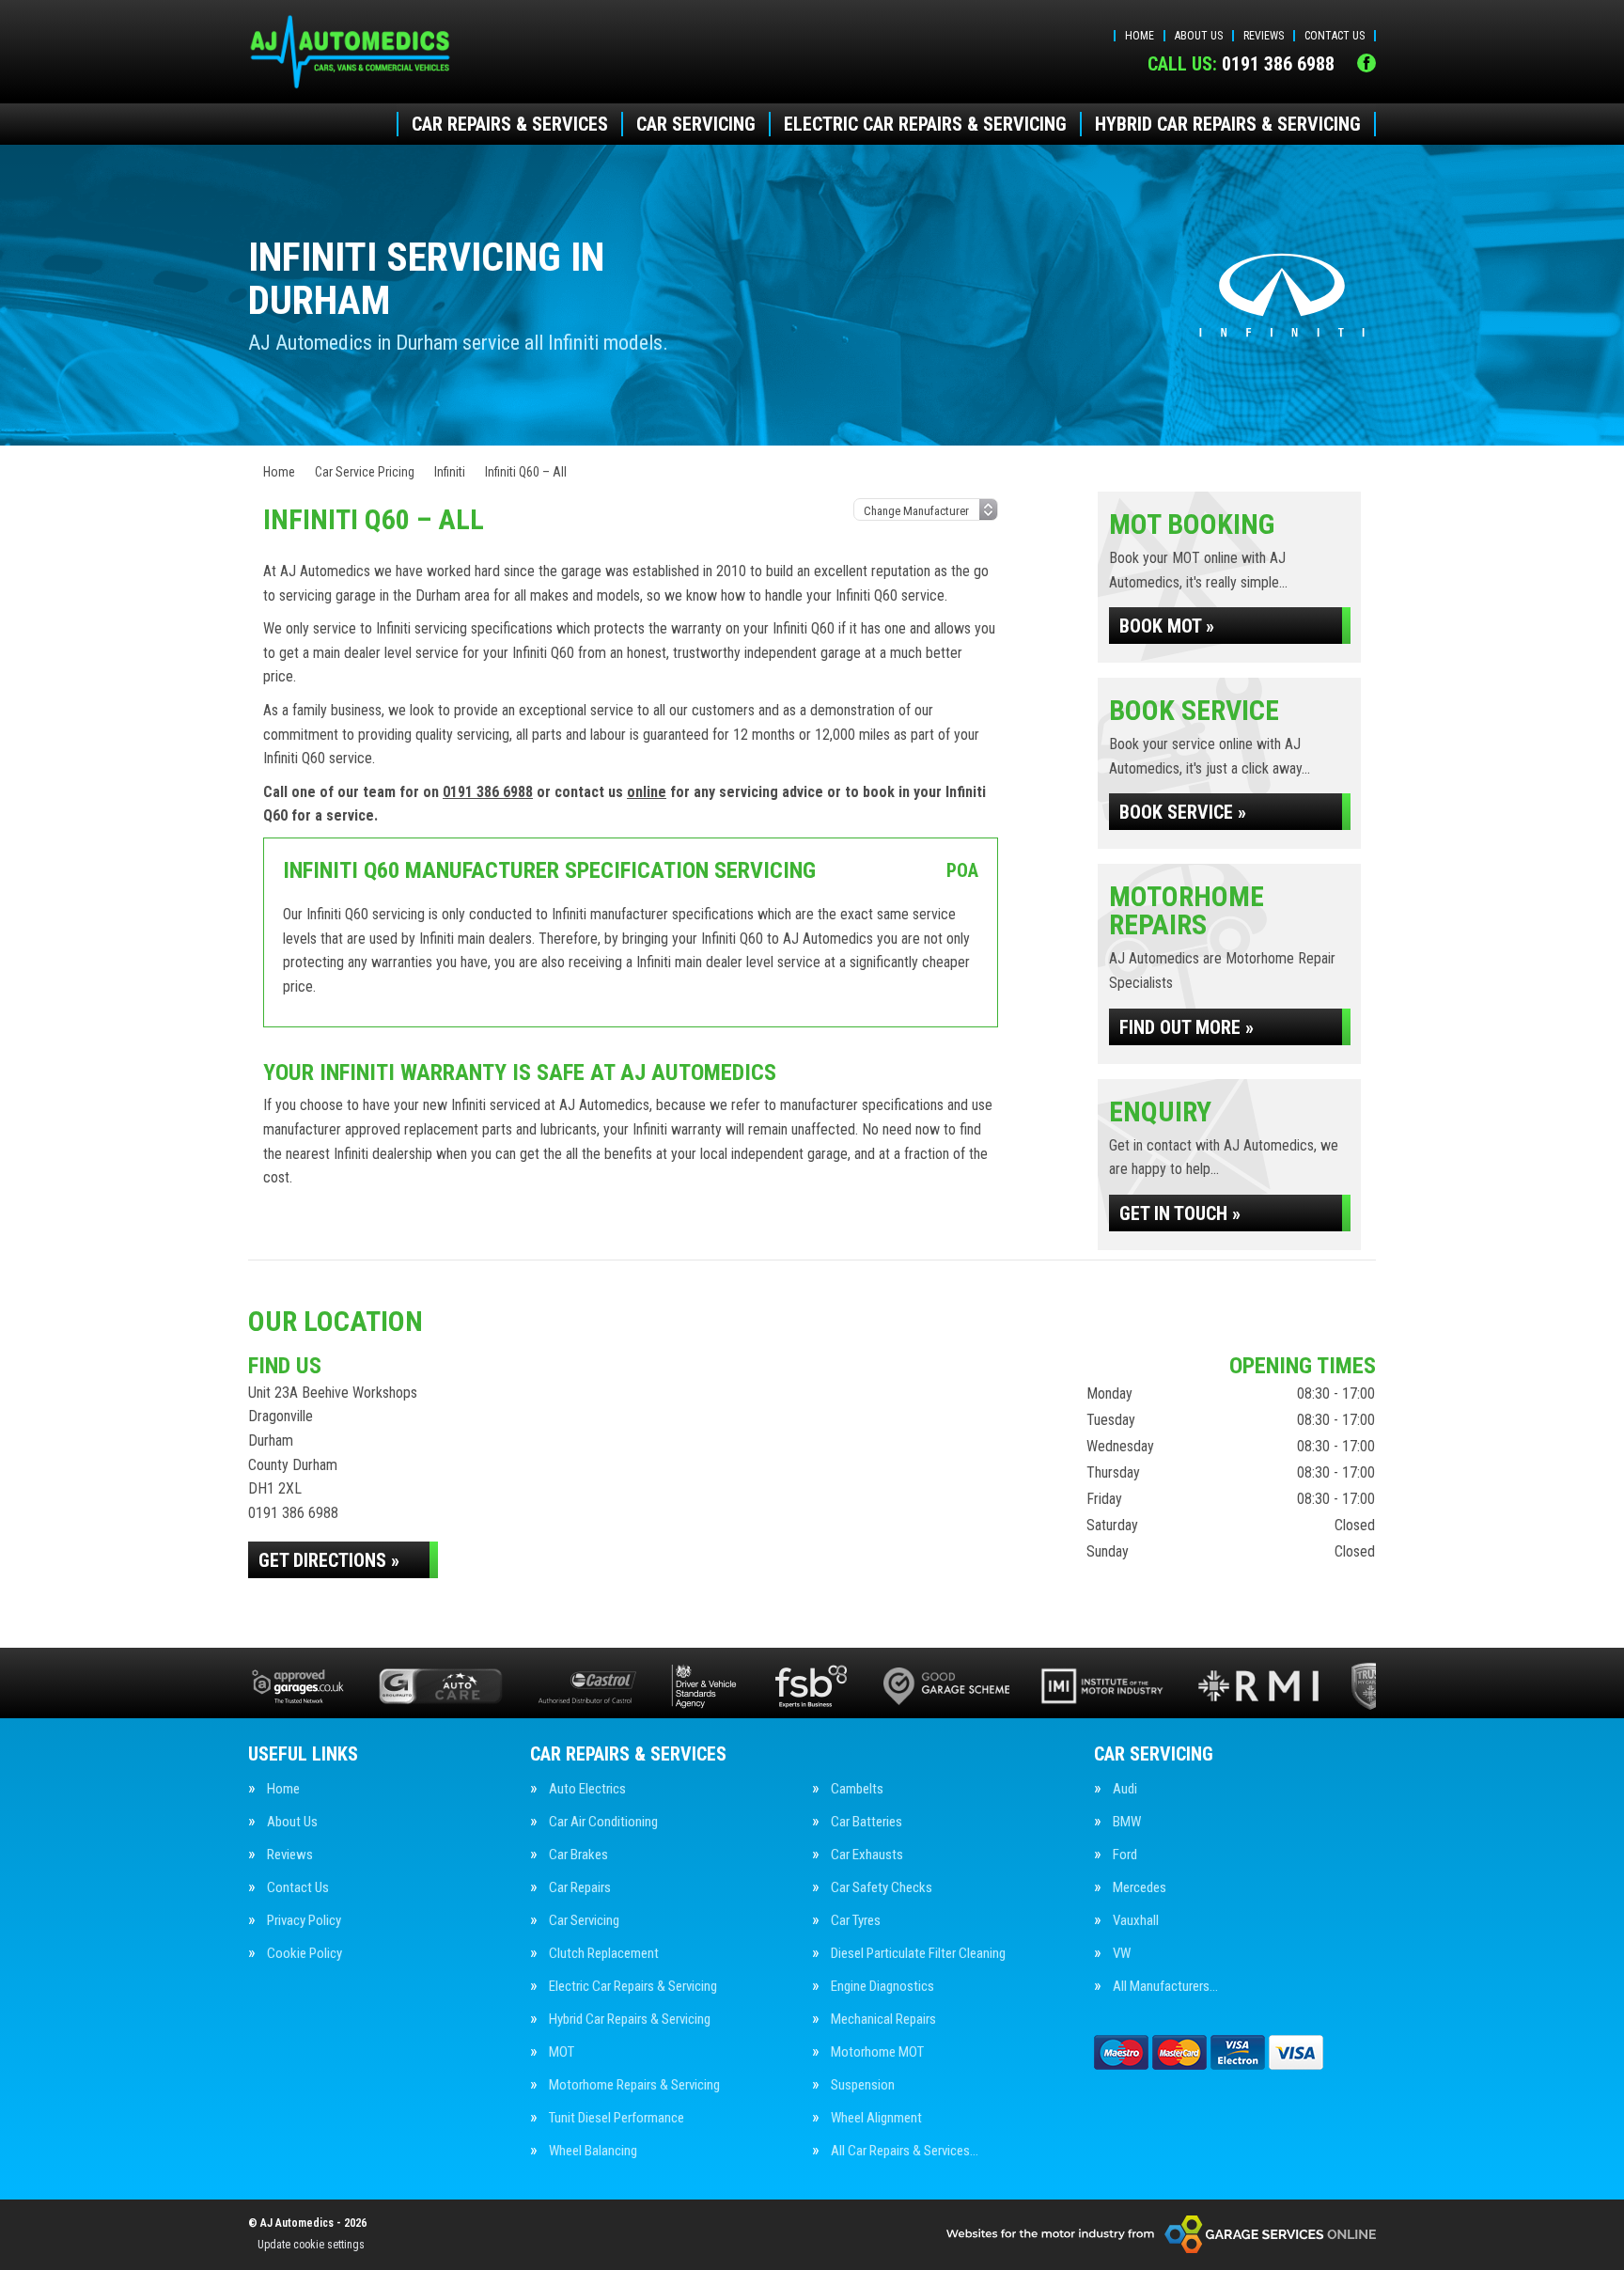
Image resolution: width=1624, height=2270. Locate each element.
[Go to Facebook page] (1366, 63)
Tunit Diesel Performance (617, 2118)
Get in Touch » (1180, 1213)
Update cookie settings (311, 2245)
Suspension (863, 2085)
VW (1122, 1954)
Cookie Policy (304, 1954)
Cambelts (857, 1789)
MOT (562, 2052)
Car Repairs (580, 1888)
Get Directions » (329, 1560)
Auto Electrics (587, 1789)
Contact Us (1335, 36)
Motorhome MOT (877, 2052)
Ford (1125, 1855)
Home (1140, 36)
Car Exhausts (867, 1855)
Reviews (1264, 36)
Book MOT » (1167, 626)
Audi (1125, 1789)
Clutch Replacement (604, 1954)
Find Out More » (1187, 1027)
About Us (1199, 36)
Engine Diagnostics (882, 1987)
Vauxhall (1136, 1921)
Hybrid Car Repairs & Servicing (1228, 124)
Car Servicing (696, 124)
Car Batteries (867, 1822)
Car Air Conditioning (603, 1822)
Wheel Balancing (593, 2151)
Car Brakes (578, 1855)
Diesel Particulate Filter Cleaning (918, 1954)
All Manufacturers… (1165, 1987)
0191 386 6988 (1241, 64)
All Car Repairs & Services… (905, 2151)
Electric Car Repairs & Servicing (925, 124)
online (647, 792)
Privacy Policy (304, 1921)
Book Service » (1183, 812)
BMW (1127, 1822)
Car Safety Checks (882, 1888)
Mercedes (1140, 1888)
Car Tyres (856, 1921)
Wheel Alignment (876, 2118)
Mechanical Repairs (883, 2020)
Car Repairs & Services (510, 124)
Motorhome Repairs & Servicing (634, 2085)
